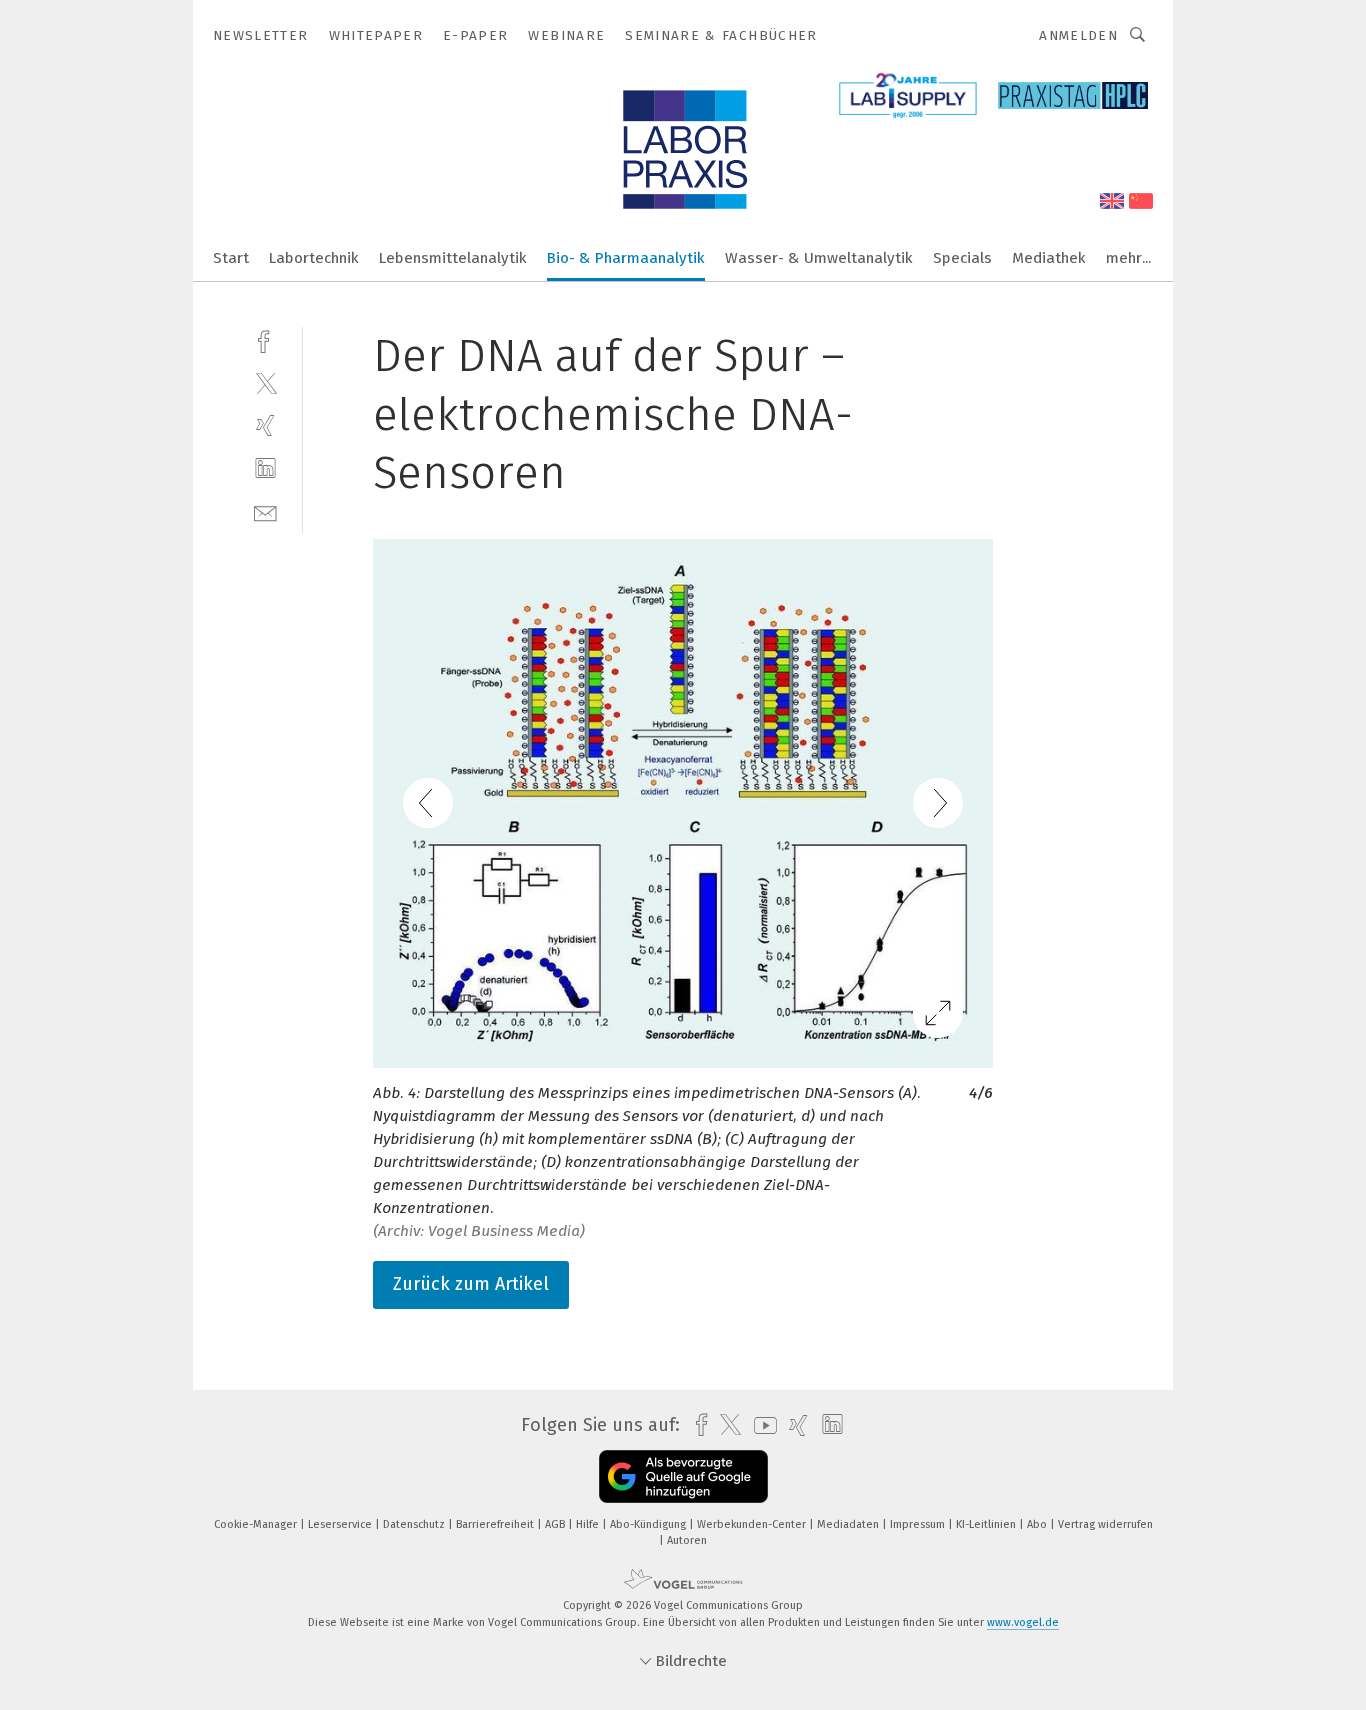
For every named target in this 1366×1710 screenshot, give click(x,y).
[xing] (265, 425)
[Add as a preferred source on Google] (683, 1476)
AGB (556, 1524)
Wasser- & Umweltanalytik (819, 258)
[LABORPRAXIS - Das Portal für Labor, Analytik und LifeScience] (231, 256)
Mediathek (1049, 258)
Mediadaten (849, 1524)
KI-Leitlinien (987, 1524)
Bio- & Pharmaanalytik (626, 258)
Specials (962, 258)
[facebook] (265, 339)
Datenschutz (415, 1524)
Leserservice (341, 1524)
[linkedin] (265, 468)
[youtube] (760, 1425)
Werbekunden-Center (753, 1524)
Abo (1038, 1524)
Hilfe (589, 1524)
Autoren (687, 1540)
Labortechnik (314, 258)
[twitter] (265, 382)
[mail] (265, 511)
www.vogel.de (1023, 1622)
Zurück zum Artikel (471, 1284)
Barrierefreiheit (496, 1524)
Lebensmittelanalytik (453, 258)
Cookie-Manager (257, 1524)
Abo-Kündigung (649, 1524)
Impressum (919, 1524)
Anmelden (1078, 35)
